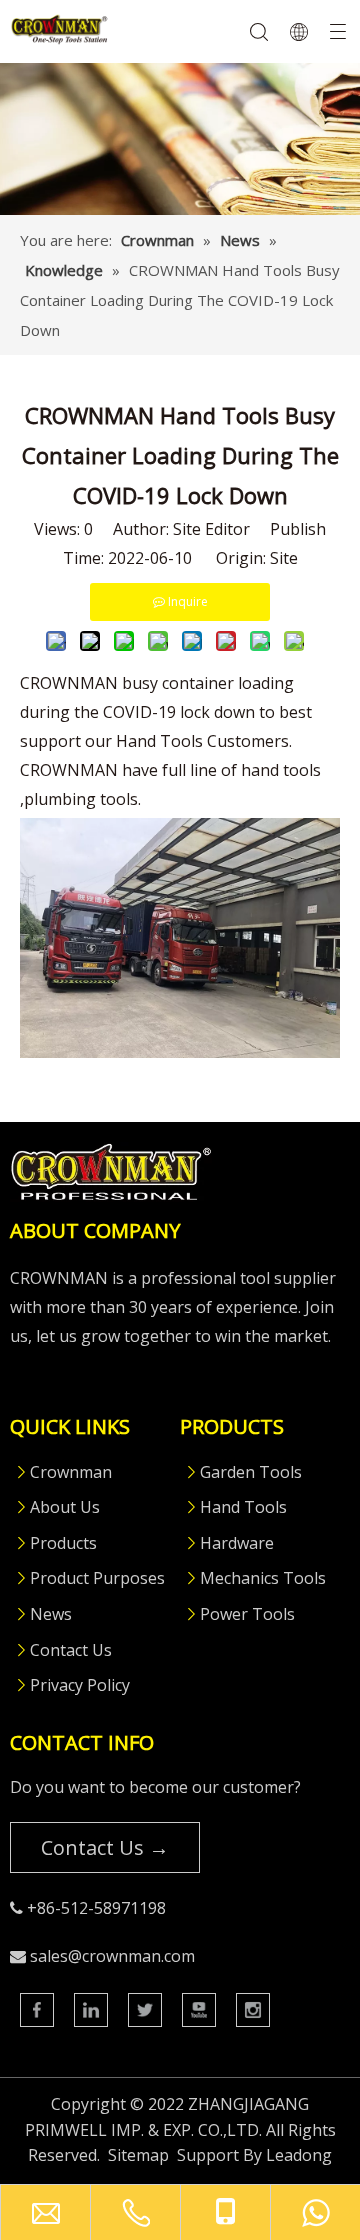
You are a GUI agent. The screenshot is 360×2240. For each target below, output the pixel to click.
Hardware (237, 1543)
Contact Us (71, 1650)
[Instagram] (253, 2010)
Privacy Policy (80, 1685)
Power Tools (247, 1614)
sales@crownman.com (112, 1956)
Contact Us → (105, 1847)
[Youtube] (199, 2010)
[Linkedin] (91, 2010)
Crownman (71, 1472)
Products (63, 1543)
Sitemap (138, 2155)
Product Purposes (97, 1578)
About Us (65, 1507)
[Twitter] (145, 2010)
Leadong (299, 2155)
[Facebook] (37, 2010)
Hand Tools (243, 1507)
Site (284, 558)
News (51, 1614)
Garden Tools (251, 1472)
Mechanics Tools (263, 1578)
